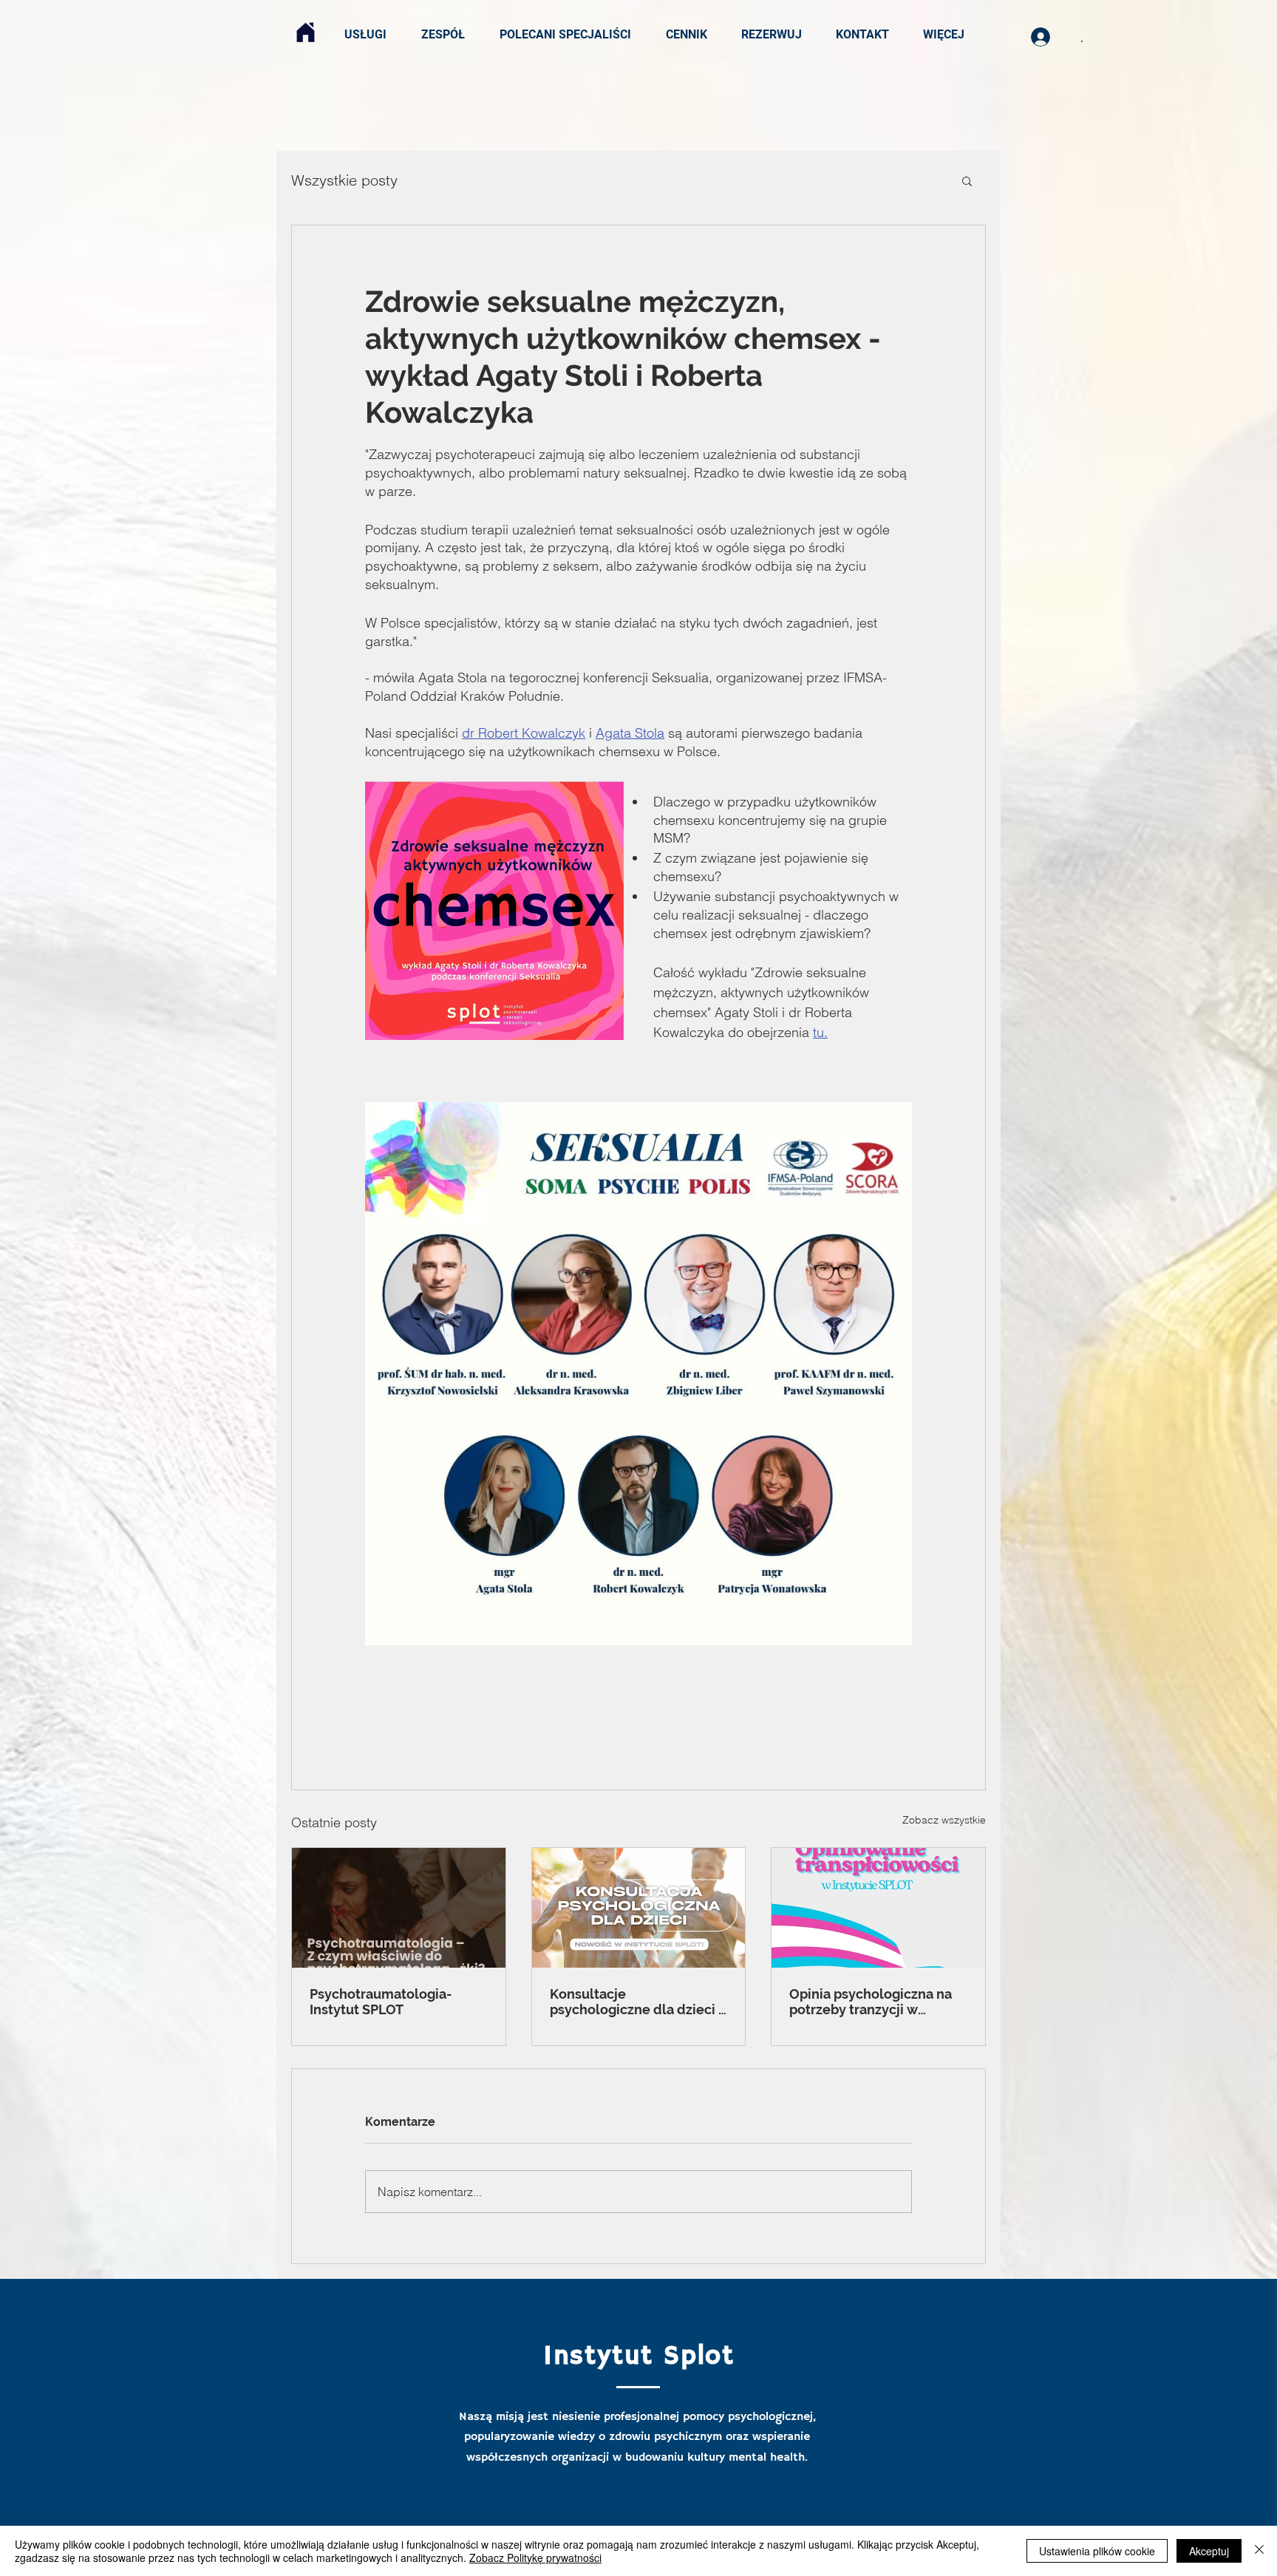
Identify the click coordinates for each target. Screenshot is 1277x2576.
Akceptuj (1209, 2551)
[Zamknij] (1259, 2551)
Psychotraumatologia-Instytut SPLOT (381, 2002)
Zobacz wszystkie (944, 1820)
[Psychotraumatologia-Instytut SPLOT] (399, 1908)
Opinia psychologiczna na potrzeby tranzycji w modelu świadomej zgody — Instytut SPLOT (872, 2002)
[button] (967, 180)
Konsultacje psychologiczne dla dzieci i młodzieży (636, 2002)
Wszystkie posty (344, 180)
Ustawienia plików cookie (1097, 2551)
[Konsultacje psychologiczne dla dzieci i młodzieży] (639, 1908)
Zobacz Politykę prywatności (535, 2558)
